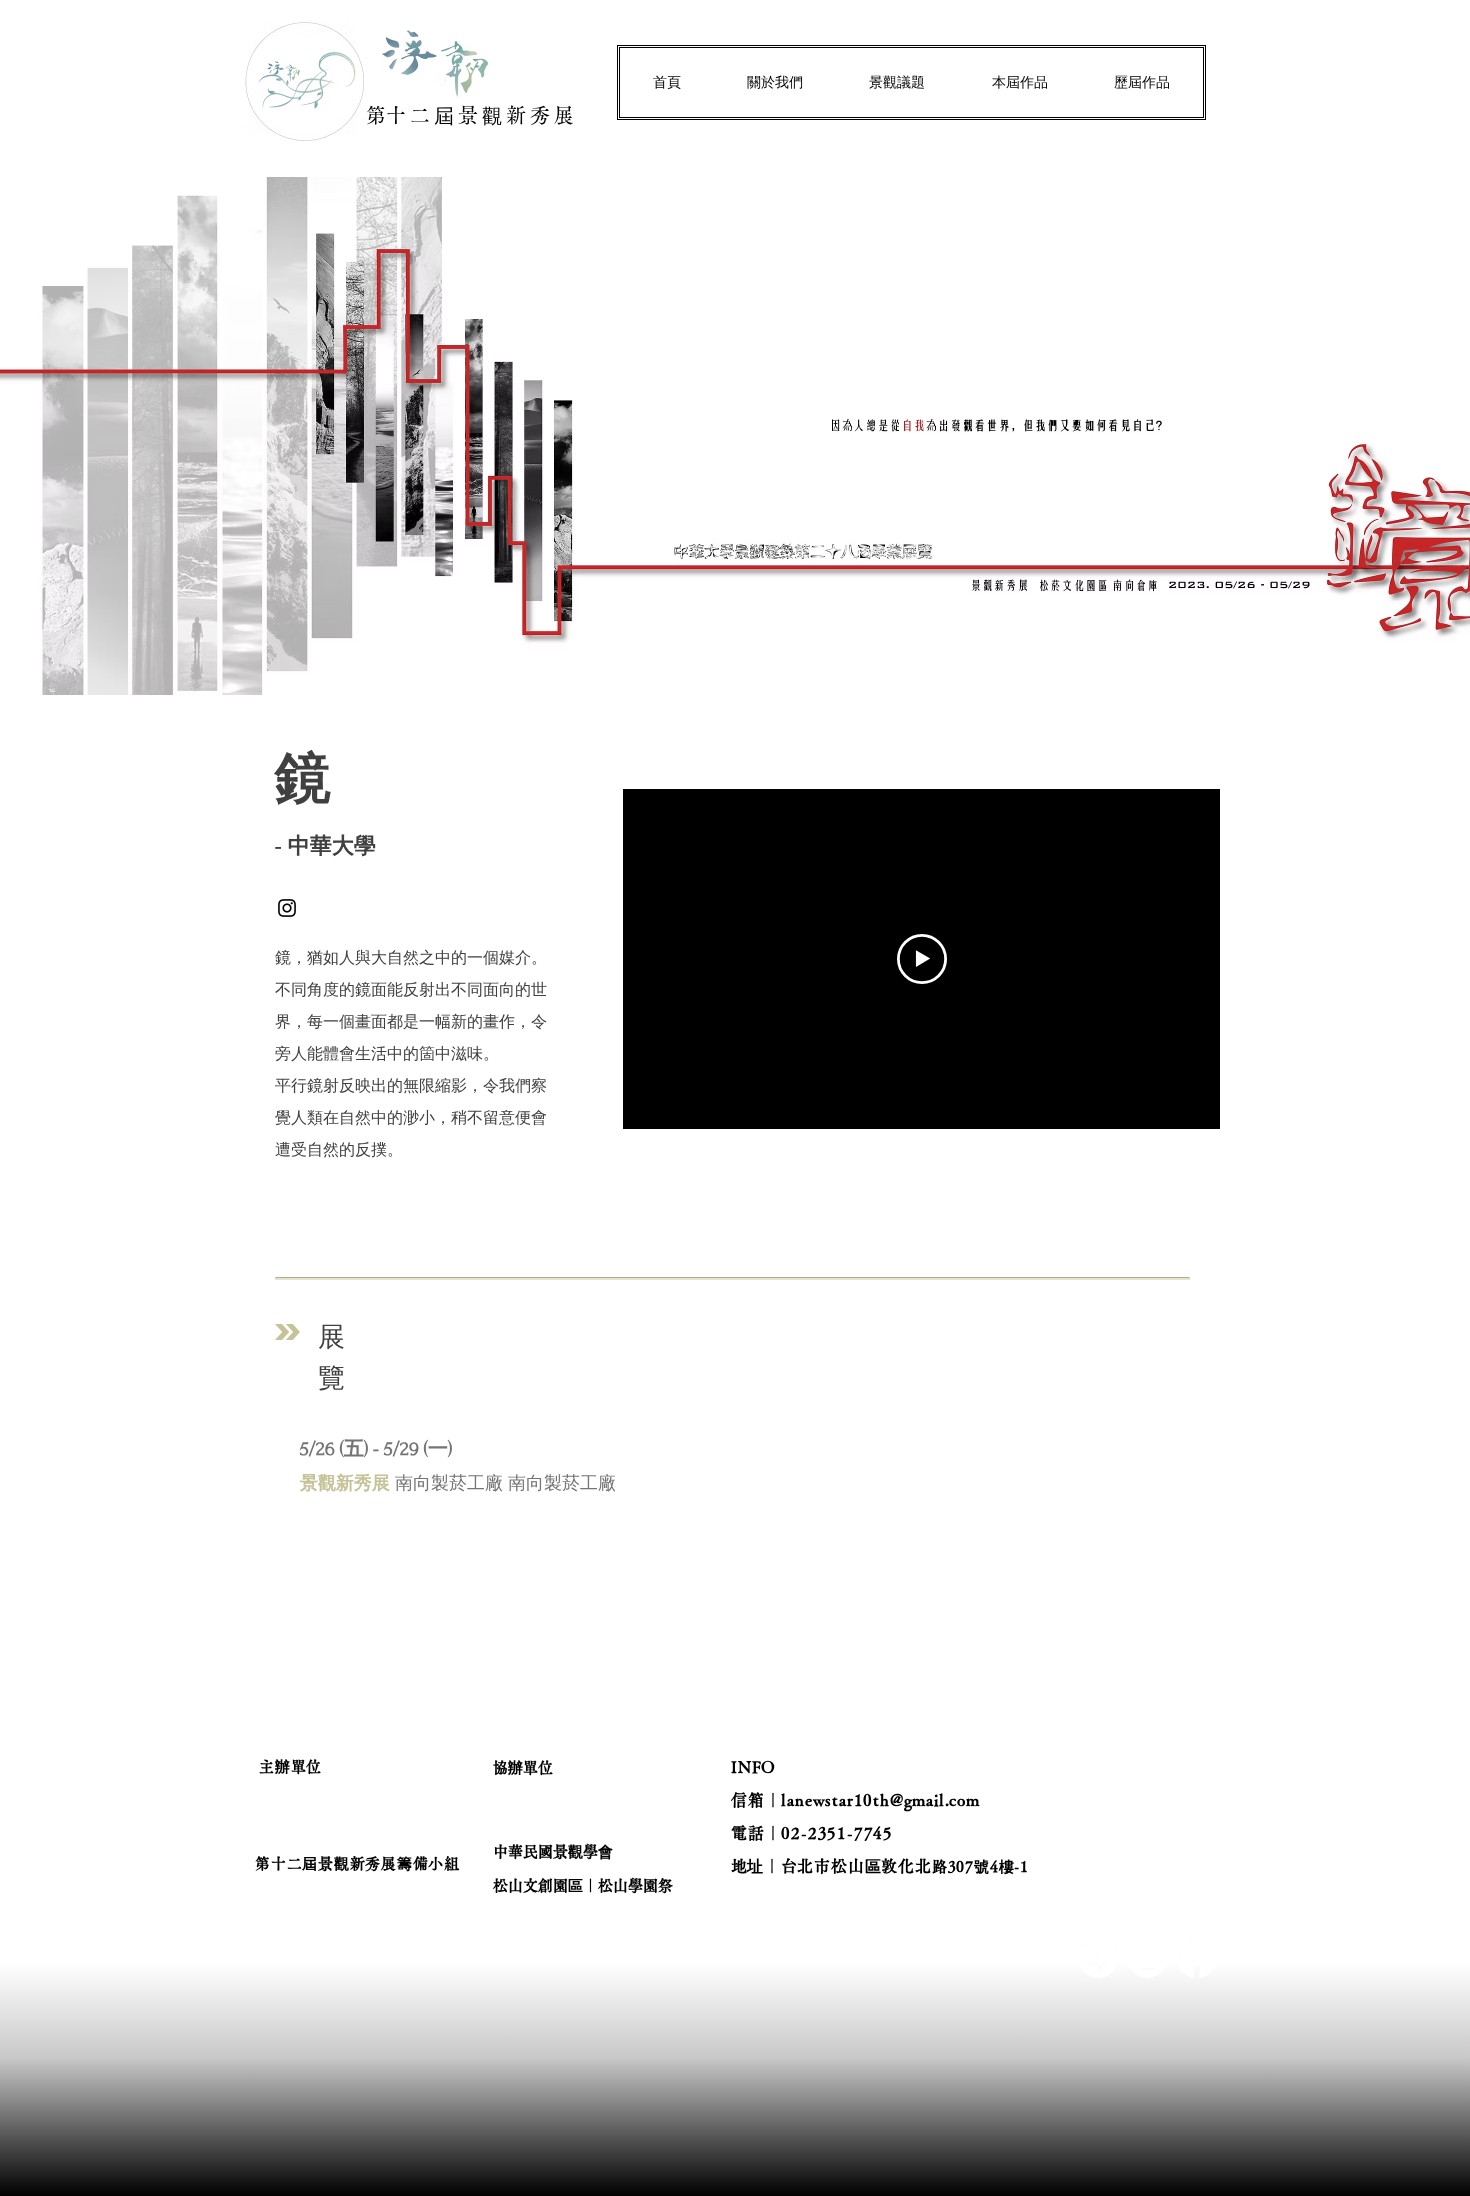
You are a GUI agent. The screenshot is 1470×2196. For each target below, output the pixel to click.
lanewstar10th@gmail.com (880, 1800)
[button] (775, 82)
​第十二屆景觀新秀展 (472, 115)
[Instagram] (287, 908)
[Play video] (922, 959)
